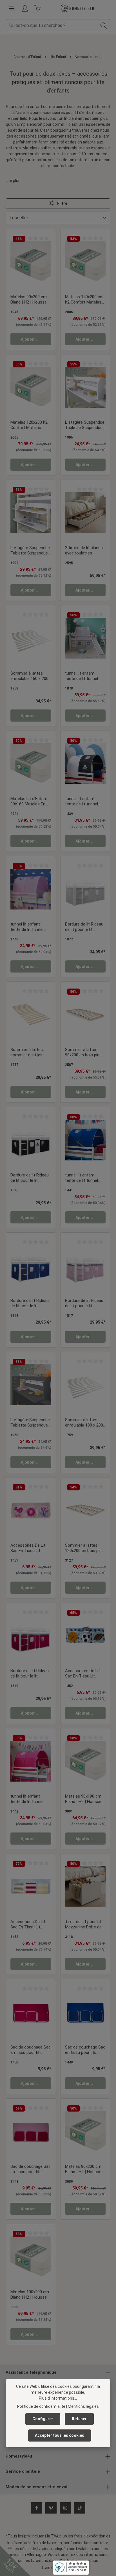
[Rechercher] (104, 26)
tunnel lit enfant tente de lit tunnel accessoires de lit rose (27, 1799)
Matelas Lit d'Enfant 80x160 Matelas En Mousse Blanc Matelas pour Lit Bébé (31, 802)
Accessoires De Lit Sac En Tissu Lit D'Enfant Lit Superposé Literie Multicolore (28, 1925)
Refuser (79, 2419)
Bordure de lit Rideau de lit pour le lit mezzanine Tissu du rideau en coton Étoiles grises (84, 927)
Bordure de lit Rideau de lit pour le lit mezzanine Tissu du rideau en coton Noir (30, 1178)
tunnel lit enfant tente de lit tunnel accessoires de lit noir (82, 802)
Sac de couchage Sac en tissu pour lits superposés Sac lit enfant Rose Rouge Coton (31, 2050)
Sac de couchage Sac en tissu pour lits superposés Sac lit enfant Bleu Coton (85, 2050)
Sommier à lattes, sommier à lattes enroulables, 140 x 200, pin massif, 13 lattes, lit (28, 1053)
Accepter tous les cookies (60, 2435)
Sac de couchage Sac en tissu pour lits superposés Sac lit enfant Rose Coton (31, 2170)
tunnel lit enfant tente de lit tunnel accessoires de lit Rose (27, 927)
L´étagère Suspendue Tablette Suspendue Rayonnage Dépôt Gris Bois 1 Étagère (30, 1423)
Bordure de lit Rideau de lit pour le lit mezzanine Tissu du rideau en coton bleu (30, 1304)
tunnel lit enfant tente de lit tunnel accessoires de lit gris (82, 676)
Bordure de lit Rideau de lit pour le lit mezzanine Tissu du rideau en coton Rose (85, 1304)
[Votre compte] (25, 8)
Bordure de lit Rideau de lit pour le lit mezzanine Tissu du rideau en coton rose (30, 1674)
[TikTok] (80, 2508)
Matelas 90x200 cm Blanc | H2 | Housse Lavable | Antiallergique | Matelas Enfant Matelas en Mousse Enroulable (29, 300)
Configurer (43, 2419)
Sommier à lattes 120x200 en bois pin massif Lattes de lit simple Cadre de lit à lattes (84, 1548)
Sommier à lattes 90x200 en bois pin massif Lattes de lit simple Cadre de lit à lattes (84, 1053)
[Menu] (11, 8)
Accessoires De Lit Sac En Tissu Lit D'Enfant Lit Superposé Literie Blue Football (82, 1674)
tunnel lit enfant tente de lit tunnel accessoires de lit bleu (82, 1178)
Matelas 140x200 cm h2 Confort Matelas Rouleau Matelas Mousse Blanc (84, 300)
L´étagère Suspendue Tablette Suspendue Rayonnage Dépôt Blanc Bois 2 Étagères (31, 551)
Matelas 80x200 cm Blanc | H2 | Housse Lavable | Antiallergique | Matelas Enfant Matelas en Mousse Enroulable (83, 2170)
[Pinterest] (51, 2508)
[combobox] (52, 26)
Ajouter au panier (36, 339)
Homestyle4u (19, 2456)
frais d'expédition (90, 2536)
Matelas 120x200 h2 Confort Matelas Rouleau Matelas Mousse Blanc (29, 425)
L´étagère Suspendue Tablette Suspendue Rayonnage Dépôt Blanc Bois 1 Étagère (85, 425)
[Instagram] (65, 2508)
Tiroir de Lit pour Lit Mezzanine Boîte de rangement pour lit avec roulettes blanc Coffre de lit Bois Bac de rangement (85, 1925)
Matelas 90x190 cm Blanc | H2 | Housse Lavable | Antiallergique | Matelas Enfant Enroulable (83, 1799)
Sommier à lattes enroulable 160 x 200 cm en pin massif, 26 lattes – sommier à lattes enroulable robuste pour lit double (30, 676)
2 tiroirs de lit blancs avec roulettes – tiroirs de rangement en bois (84, 551)
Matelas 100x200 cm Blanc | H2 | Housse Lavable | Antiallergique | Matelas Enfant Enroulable (30, 2295)
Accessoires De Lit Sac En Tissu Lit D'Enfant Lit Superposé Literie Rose (28, 1548)
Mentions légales (83, 2406)
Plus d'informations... (58, 2398)
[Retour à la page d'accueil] (77, 8)
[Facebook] (37, 2508)
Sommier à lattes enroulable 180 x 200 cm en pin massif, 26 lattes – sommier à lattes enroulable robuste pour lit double (84, 1423)
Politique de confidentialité (41, 2406)
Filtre (62, 203)
